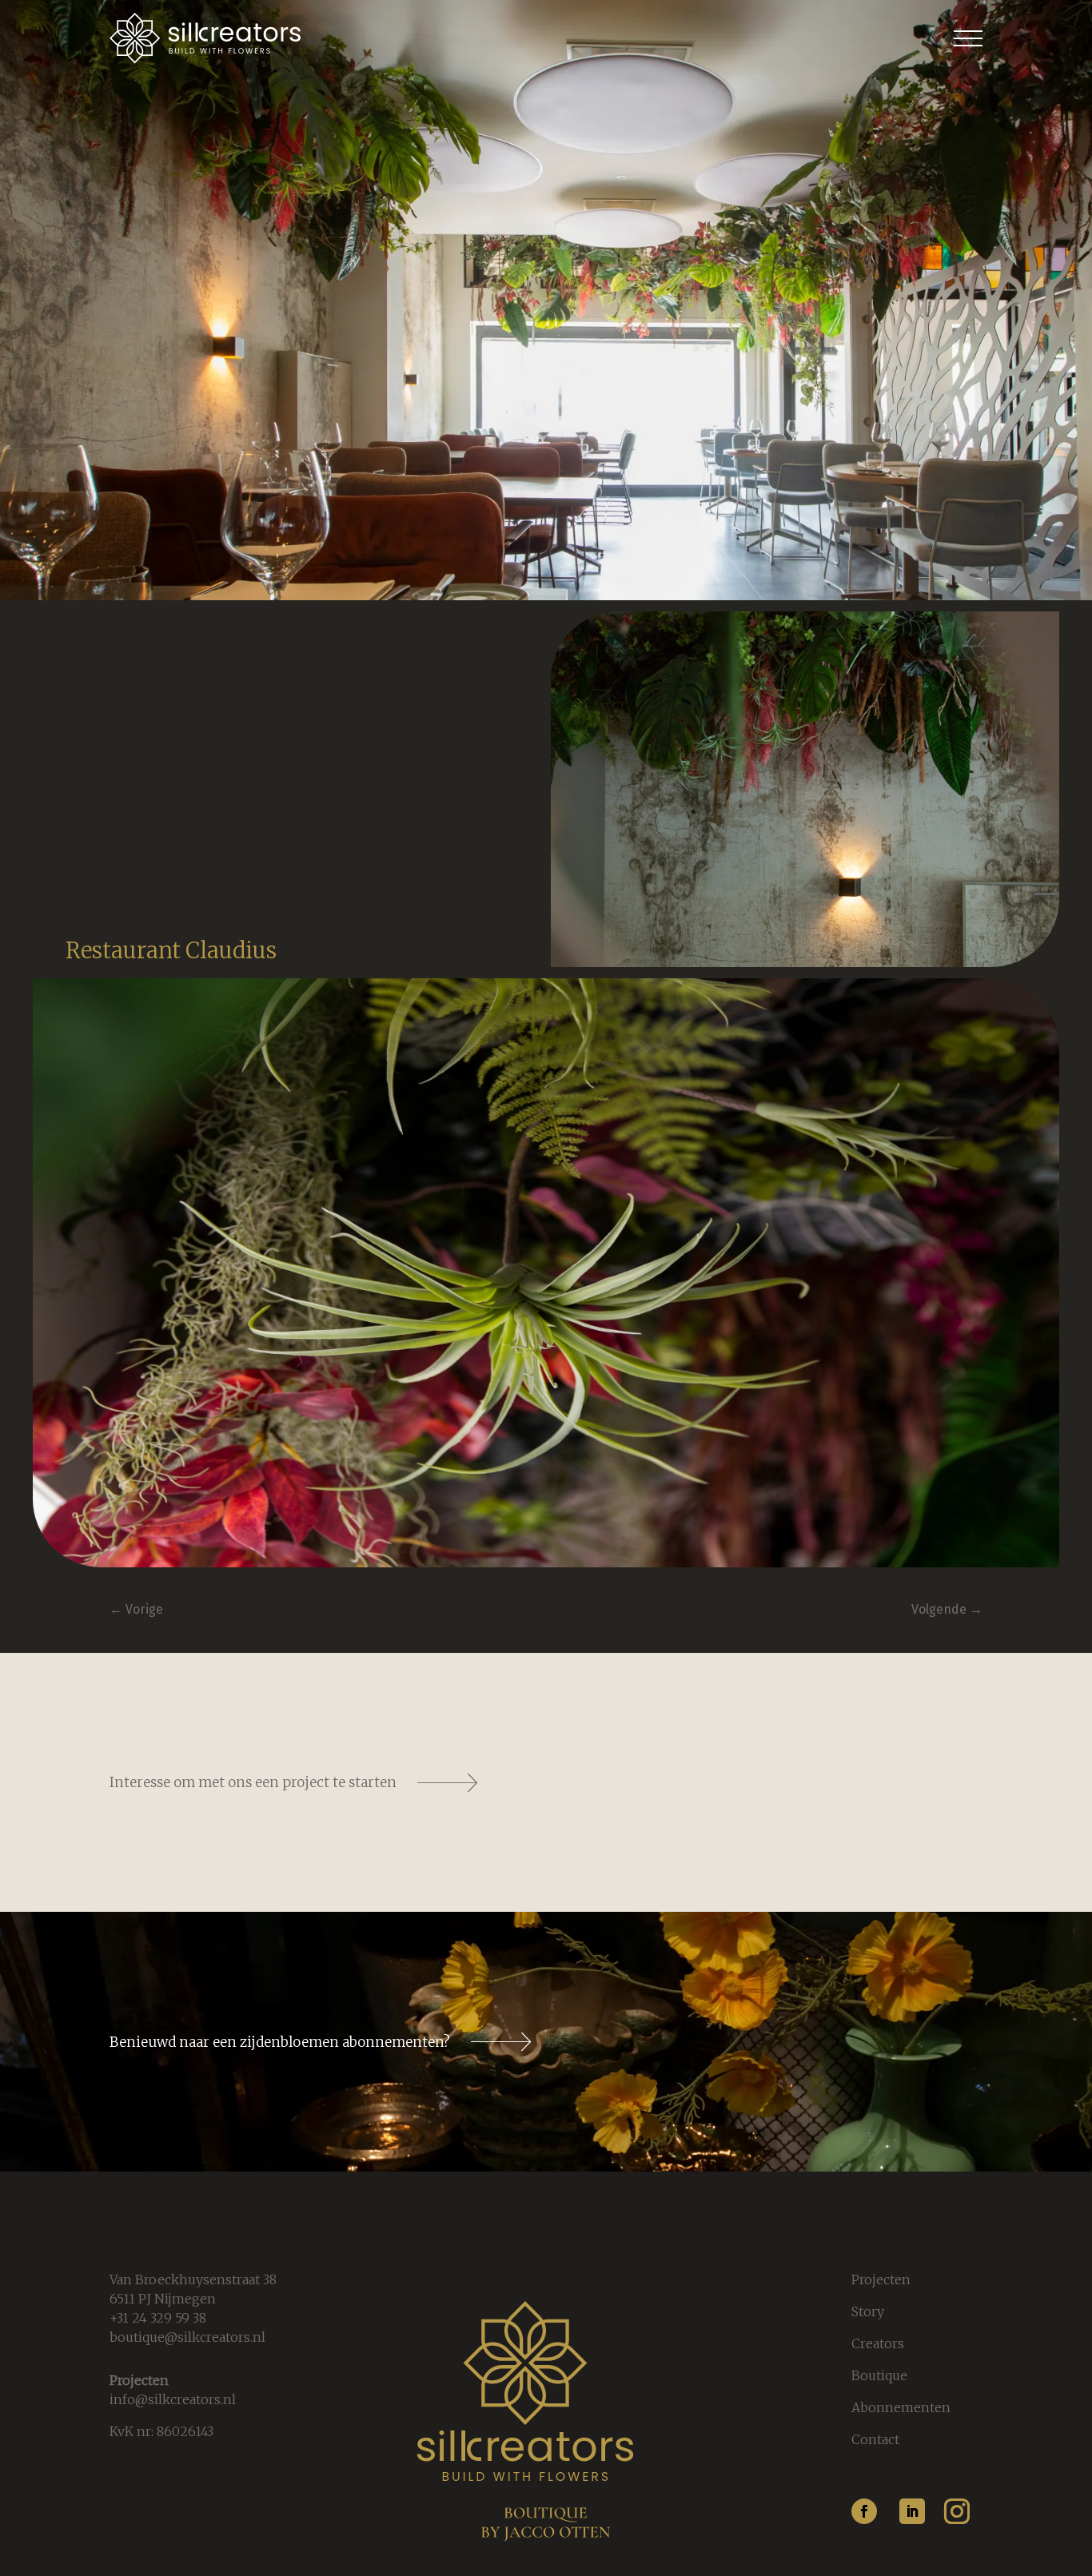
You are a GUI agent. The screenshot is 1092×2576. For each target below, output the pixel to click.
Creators (878, 2343)
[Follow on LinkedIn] (912, 2511)
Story (868, 2311)
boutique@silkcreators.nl (187, 2337)
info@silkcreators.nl (173, 2399)
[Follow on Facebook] (864, 2511)
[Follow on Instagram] (957, 2511)
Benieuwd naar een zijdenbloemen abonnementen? (280, 2042)
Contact (875, 2439)
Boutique (879, 2375)
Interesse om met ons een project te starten (253, 1782)
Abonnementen (901, 2407)
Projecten (881, 2279)
